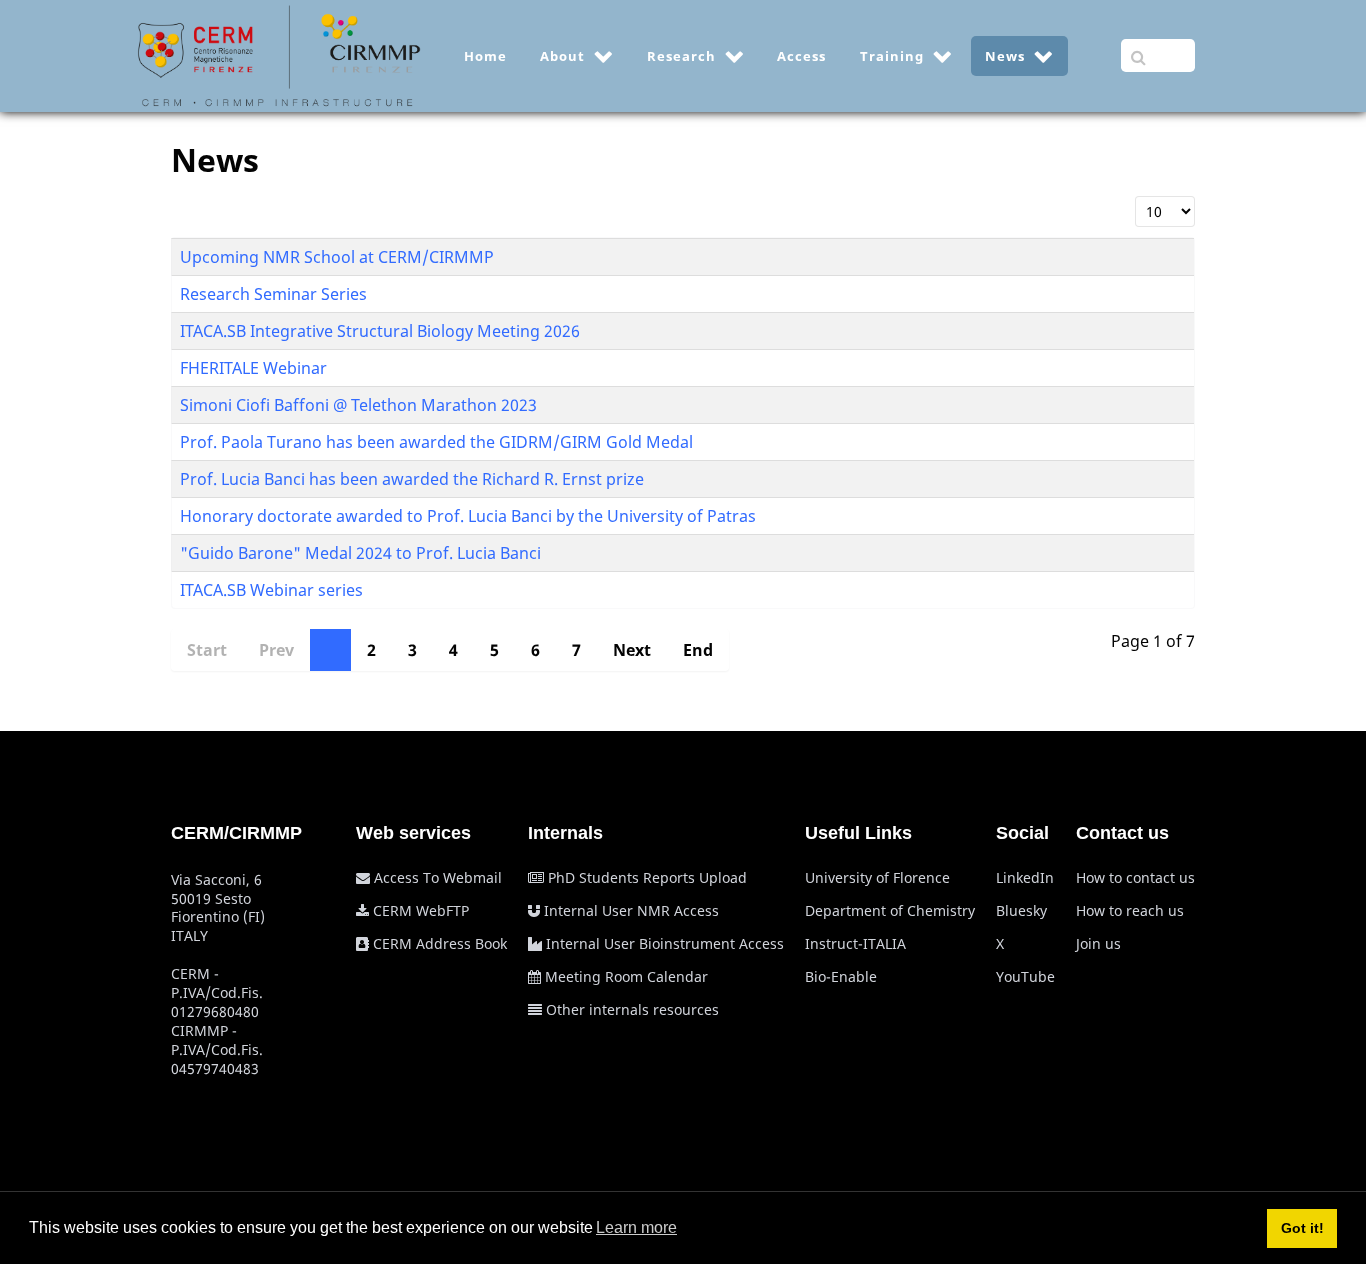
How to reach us (1130, 910)
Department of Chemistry (890, 910)
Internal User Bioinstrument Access (665, 943)
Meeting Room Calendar (626, 976)
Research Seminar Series (273, 294)
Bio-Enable (841, 976)
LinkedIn (1025, 877)
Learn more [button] (636, 1227)
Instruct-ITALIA (855, 943)
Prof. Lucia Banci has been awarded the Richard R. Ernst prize (412, 479)
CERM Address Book (440, 943)
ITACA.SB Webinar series (271, 590)
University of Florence (877, 877)
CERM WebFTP (421, 910)
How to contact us (1135, 877)
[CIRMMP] (279, 53)
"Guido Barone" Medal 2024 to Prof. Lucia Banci (360, 553)
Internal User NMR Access (631, 910)
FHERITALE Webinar (253, 368)
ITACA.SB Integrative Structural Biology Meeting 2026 (380, 331)
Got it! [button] (1302, 1228)
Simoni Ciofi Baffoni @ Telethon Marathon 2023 (358, 405)
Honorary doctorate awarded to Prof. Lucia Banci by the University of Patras (468, 516)
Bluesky (1021, 910)
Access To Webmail (438, 877)
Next (632, 650)
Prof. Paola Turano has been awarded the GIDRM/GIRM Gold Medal (436, 442)
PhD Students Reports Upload (647, 877)
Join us (1098, 943)
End (698, 650)
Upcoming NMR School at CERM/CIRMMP (337, 257)
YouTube (1025, 976)
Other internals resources (632, 1009)
